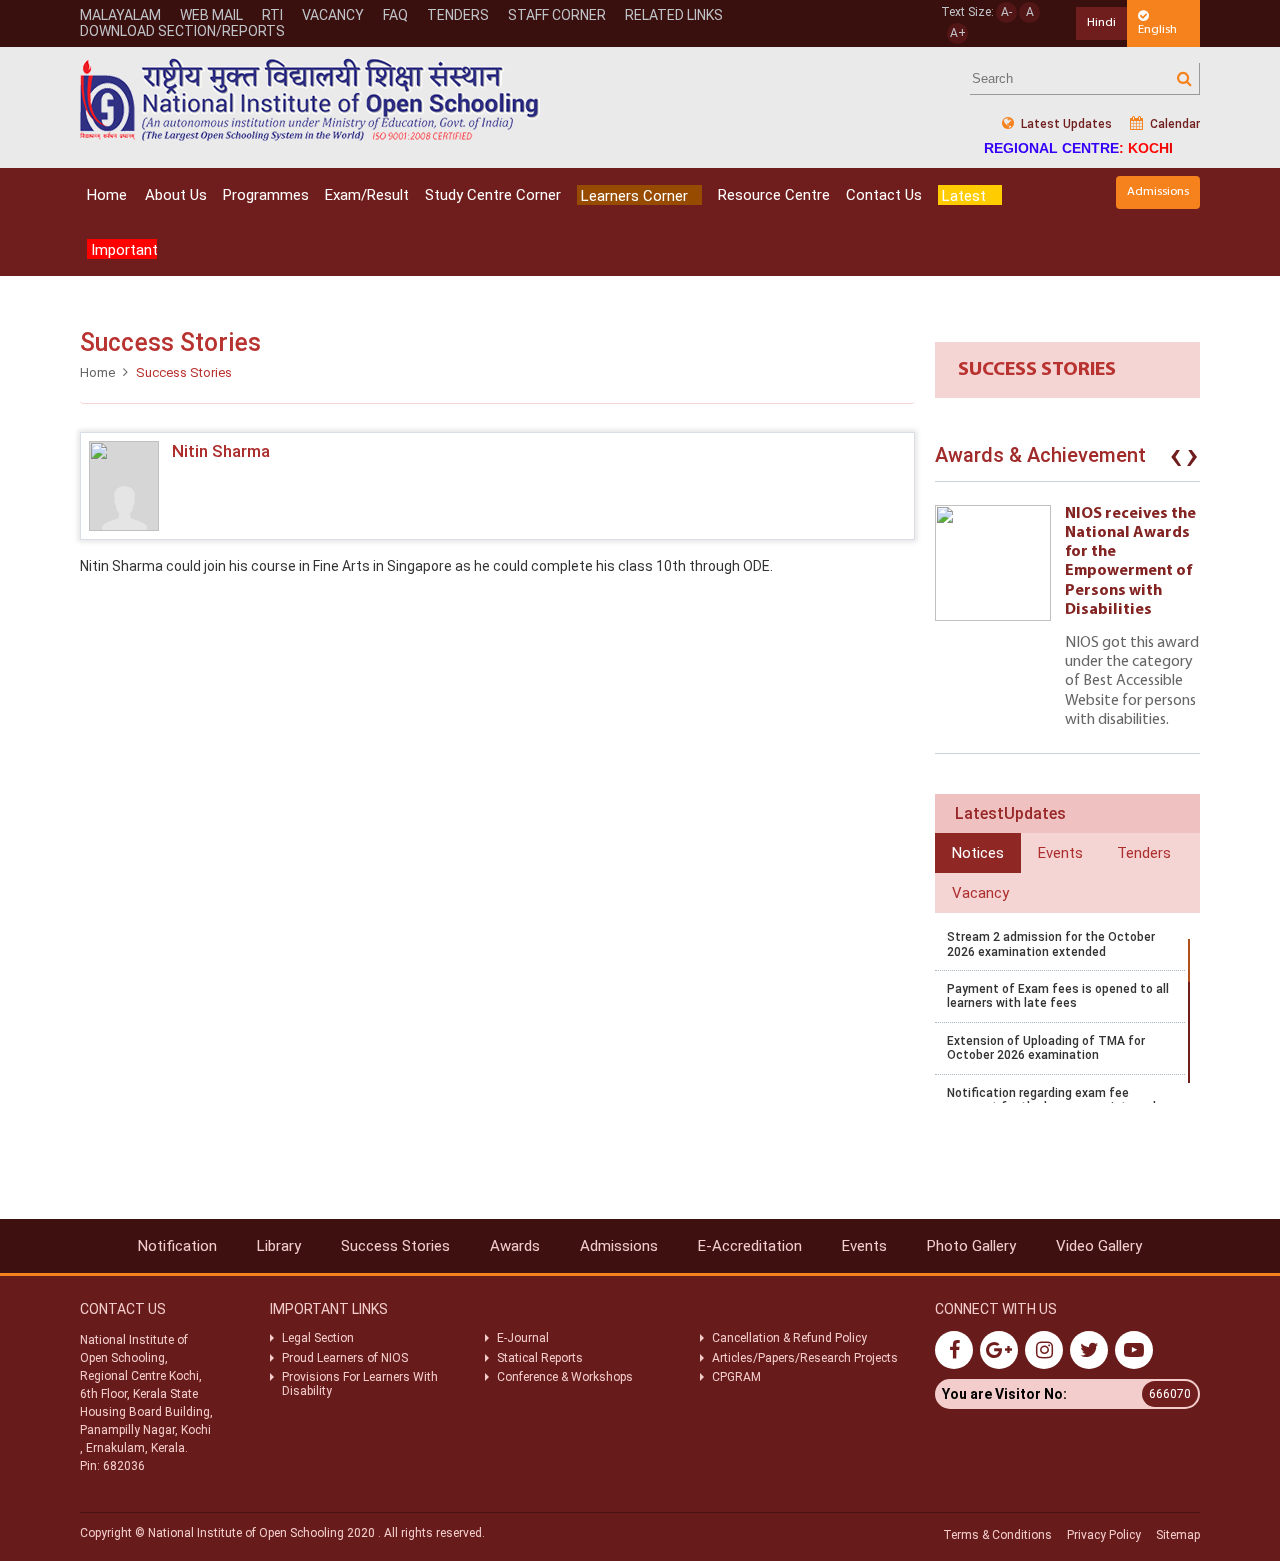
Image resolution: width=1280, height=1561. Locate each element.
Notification (177, 1246)
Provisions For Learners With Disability (360, 1384)
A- (1006, 12)
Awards (515, 1246)
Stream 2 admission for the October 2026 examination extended (1051, 944)
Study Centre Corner (493, 195)
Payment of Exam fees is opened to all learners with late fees (1058, 996)
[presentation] (1176, 460)
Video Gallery (1099, 1246)
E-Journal (523, 1338)
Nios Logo (310, 99)
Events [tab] (1060, 853)
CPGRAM (738, 1377)
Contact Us (884, 195)
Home (107, 195)
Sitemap (1178, 1535)
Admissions (1158, 191)
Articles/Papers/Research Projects (805, 1358)
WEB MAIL (211, 15)
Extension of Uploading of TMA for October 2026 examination (1046, 1048)
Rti (272, 15)
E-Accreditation (750, 1246)
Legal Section (318, 1338)
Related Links (674, 15)
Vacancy (333, 15)
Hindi (1101, 22)
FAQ (395, 15)
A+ (958, 33)
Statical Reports (540, 1358)
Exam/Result (367, 195)
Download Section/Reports (182, 31)
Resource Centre (774, 195)
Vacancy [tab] (980, 893)
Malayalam (120, 15)
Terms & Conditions (997, 1535)
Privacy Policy (1104, 1535)
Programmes (266, 195)
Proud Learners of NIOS (345, 1358)
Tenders (458, 15)
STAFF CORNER (557, 15)
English (1157, 29)
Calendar (1173, 124)
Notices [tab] (978, 853)
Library (279, 1246)
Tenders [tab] (1144, 853)
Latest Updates (1065, 124)
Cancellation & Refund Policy (789, 1338)
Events (864, 1246)
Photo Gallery (971, 1246)
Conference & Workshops (565, 1377)
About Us (176, 195)
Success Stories (395, 1246)
